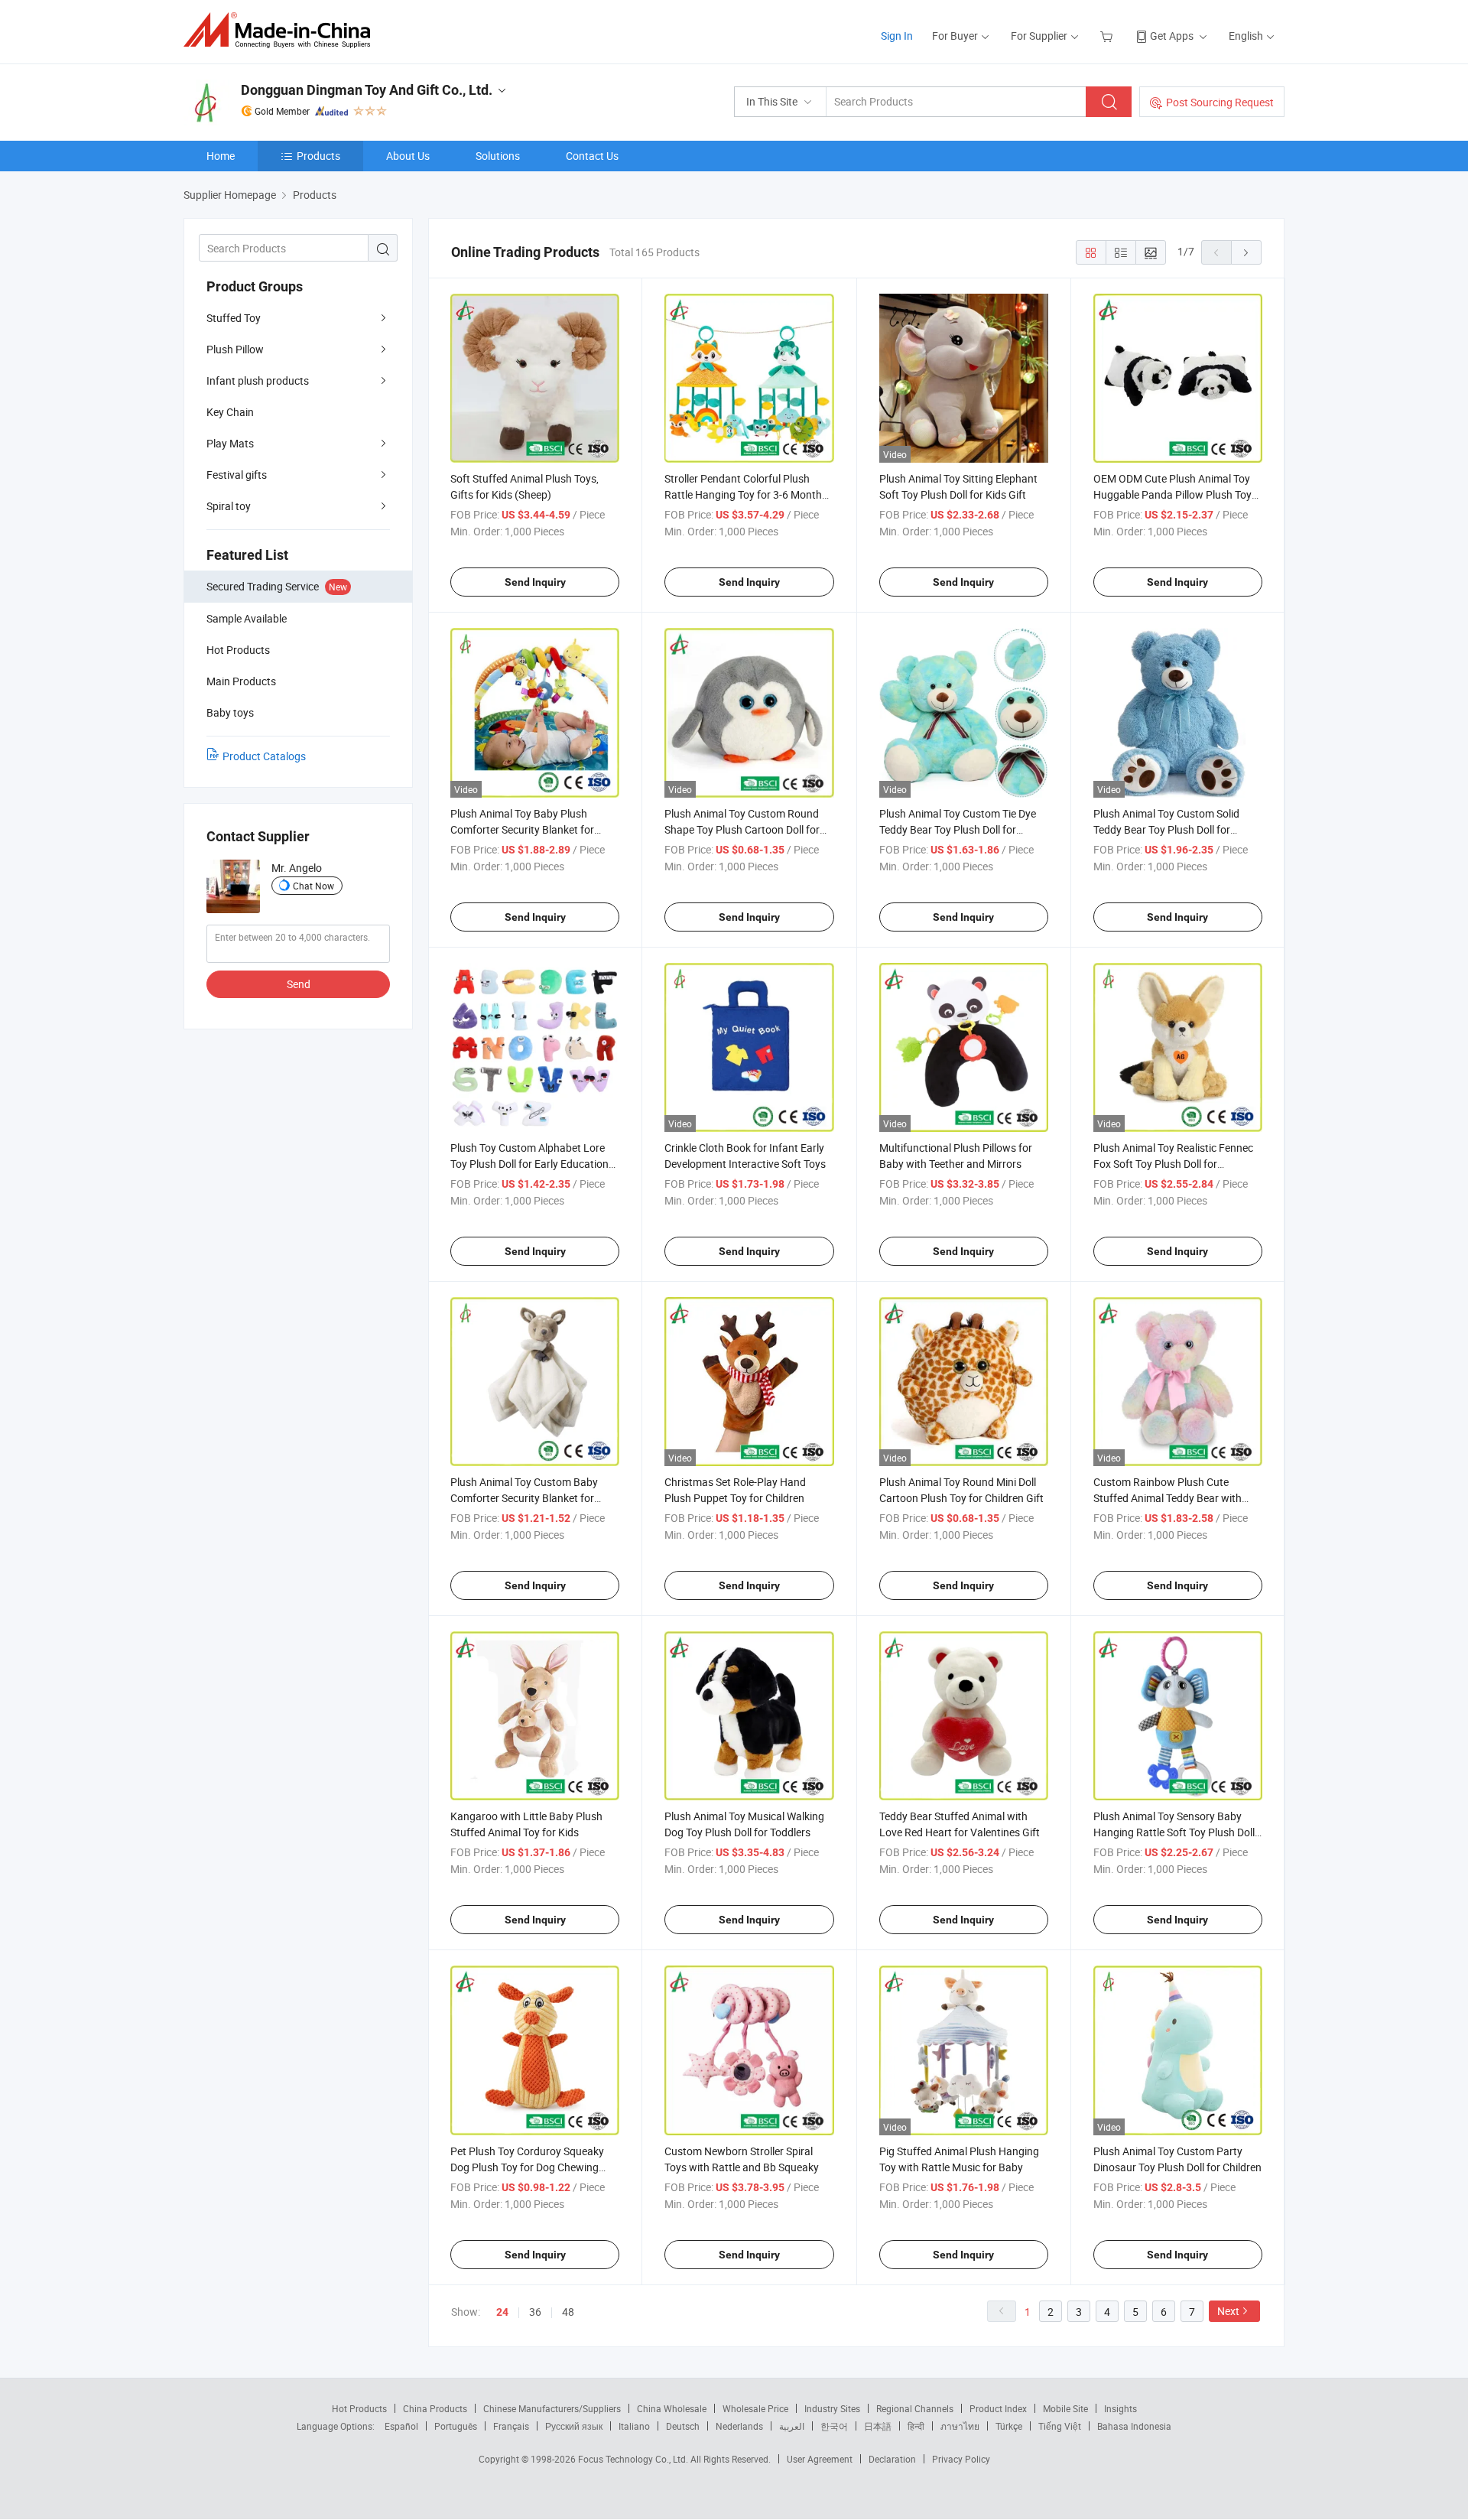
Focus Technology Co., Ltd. (634, 2459)
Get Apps (1172, 36)
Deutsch (683, 2426)
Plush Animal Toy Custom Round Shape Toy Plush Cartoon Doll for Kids (742, 829)
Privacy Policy (961, 2459)
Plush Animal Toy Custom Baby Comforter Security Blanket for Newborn (524, 1498)
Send (299, 984)
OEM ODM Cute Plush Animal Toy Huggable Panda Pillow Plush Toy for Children (1172, 494)
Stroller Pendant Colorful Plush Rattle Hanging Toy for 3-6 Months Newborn (746, 494)
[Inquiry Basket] (1108, 36)
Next (1228, 2311)
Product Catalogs (264, 756)
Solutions (498, 156)
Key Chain (230, 412)
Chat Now (313, 886)
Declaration (892, 2459)
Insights (1120, 2408)
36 (535, 2312)
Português (456, 2426)
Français (511, 2426)
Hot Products (359, 2408)
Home (221, 156)
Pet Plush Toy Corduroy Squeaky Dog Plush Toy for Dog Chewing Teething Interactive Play (527, 2167)
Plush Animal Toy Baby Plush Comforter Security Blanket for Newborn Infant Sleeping (522, 829)
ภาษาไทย (960, 2426)
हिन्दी (916, 2426)
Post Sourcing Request (1220, 102)
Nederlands (739, 2426)
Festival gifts (237, 475)
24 (502, 2312)
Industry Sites (832, 2408)
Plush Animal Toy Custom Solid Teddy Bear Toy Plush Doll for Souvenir (1166, 829)
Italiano (634, 2426)
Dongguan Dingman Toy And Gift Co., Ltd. (367, 90)
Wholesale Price (755, 2408)
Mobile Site (1065, 2408)
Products (318, 156)
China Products (435, 2408)
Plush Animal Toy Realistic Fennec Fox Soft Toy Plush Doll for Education (1173, 1164)
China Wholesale (672, 2408)
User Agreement (820, 2459)
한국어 (834, 2426)
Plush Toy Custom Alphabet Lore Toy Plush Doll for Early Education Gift (529, 1164)
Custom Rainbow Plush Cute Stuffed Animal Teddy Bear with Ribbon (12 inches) (1168, 1498)
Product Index (998, 2408)
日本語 (878, 2426)
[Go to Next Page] (1246, 252)
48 (568, 2312)
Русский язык (574, 2426)
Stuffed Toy (234, 318)
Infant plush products (258, 380)
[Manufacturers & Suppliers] (282, 30)
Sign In (897, 36)
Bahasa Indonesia (1134, 2426)
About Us (408, 156)
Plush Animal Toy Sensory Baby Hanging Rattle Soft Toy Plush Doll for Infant (1174, 1832)
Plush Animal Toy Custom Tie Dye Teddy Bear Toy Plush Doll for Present (958, 829)
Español (401, 2426)
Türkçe (1009, 2426)
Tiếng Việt (1060, 2426)
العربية (792, 2426)
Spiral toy (229, 506)
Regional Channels (915, 2408)
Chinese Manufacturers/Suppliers (552, 2408)
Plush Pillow (235, 349)
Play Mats (230, 443)
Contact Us (592, 156)
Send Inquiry (535, 582)
